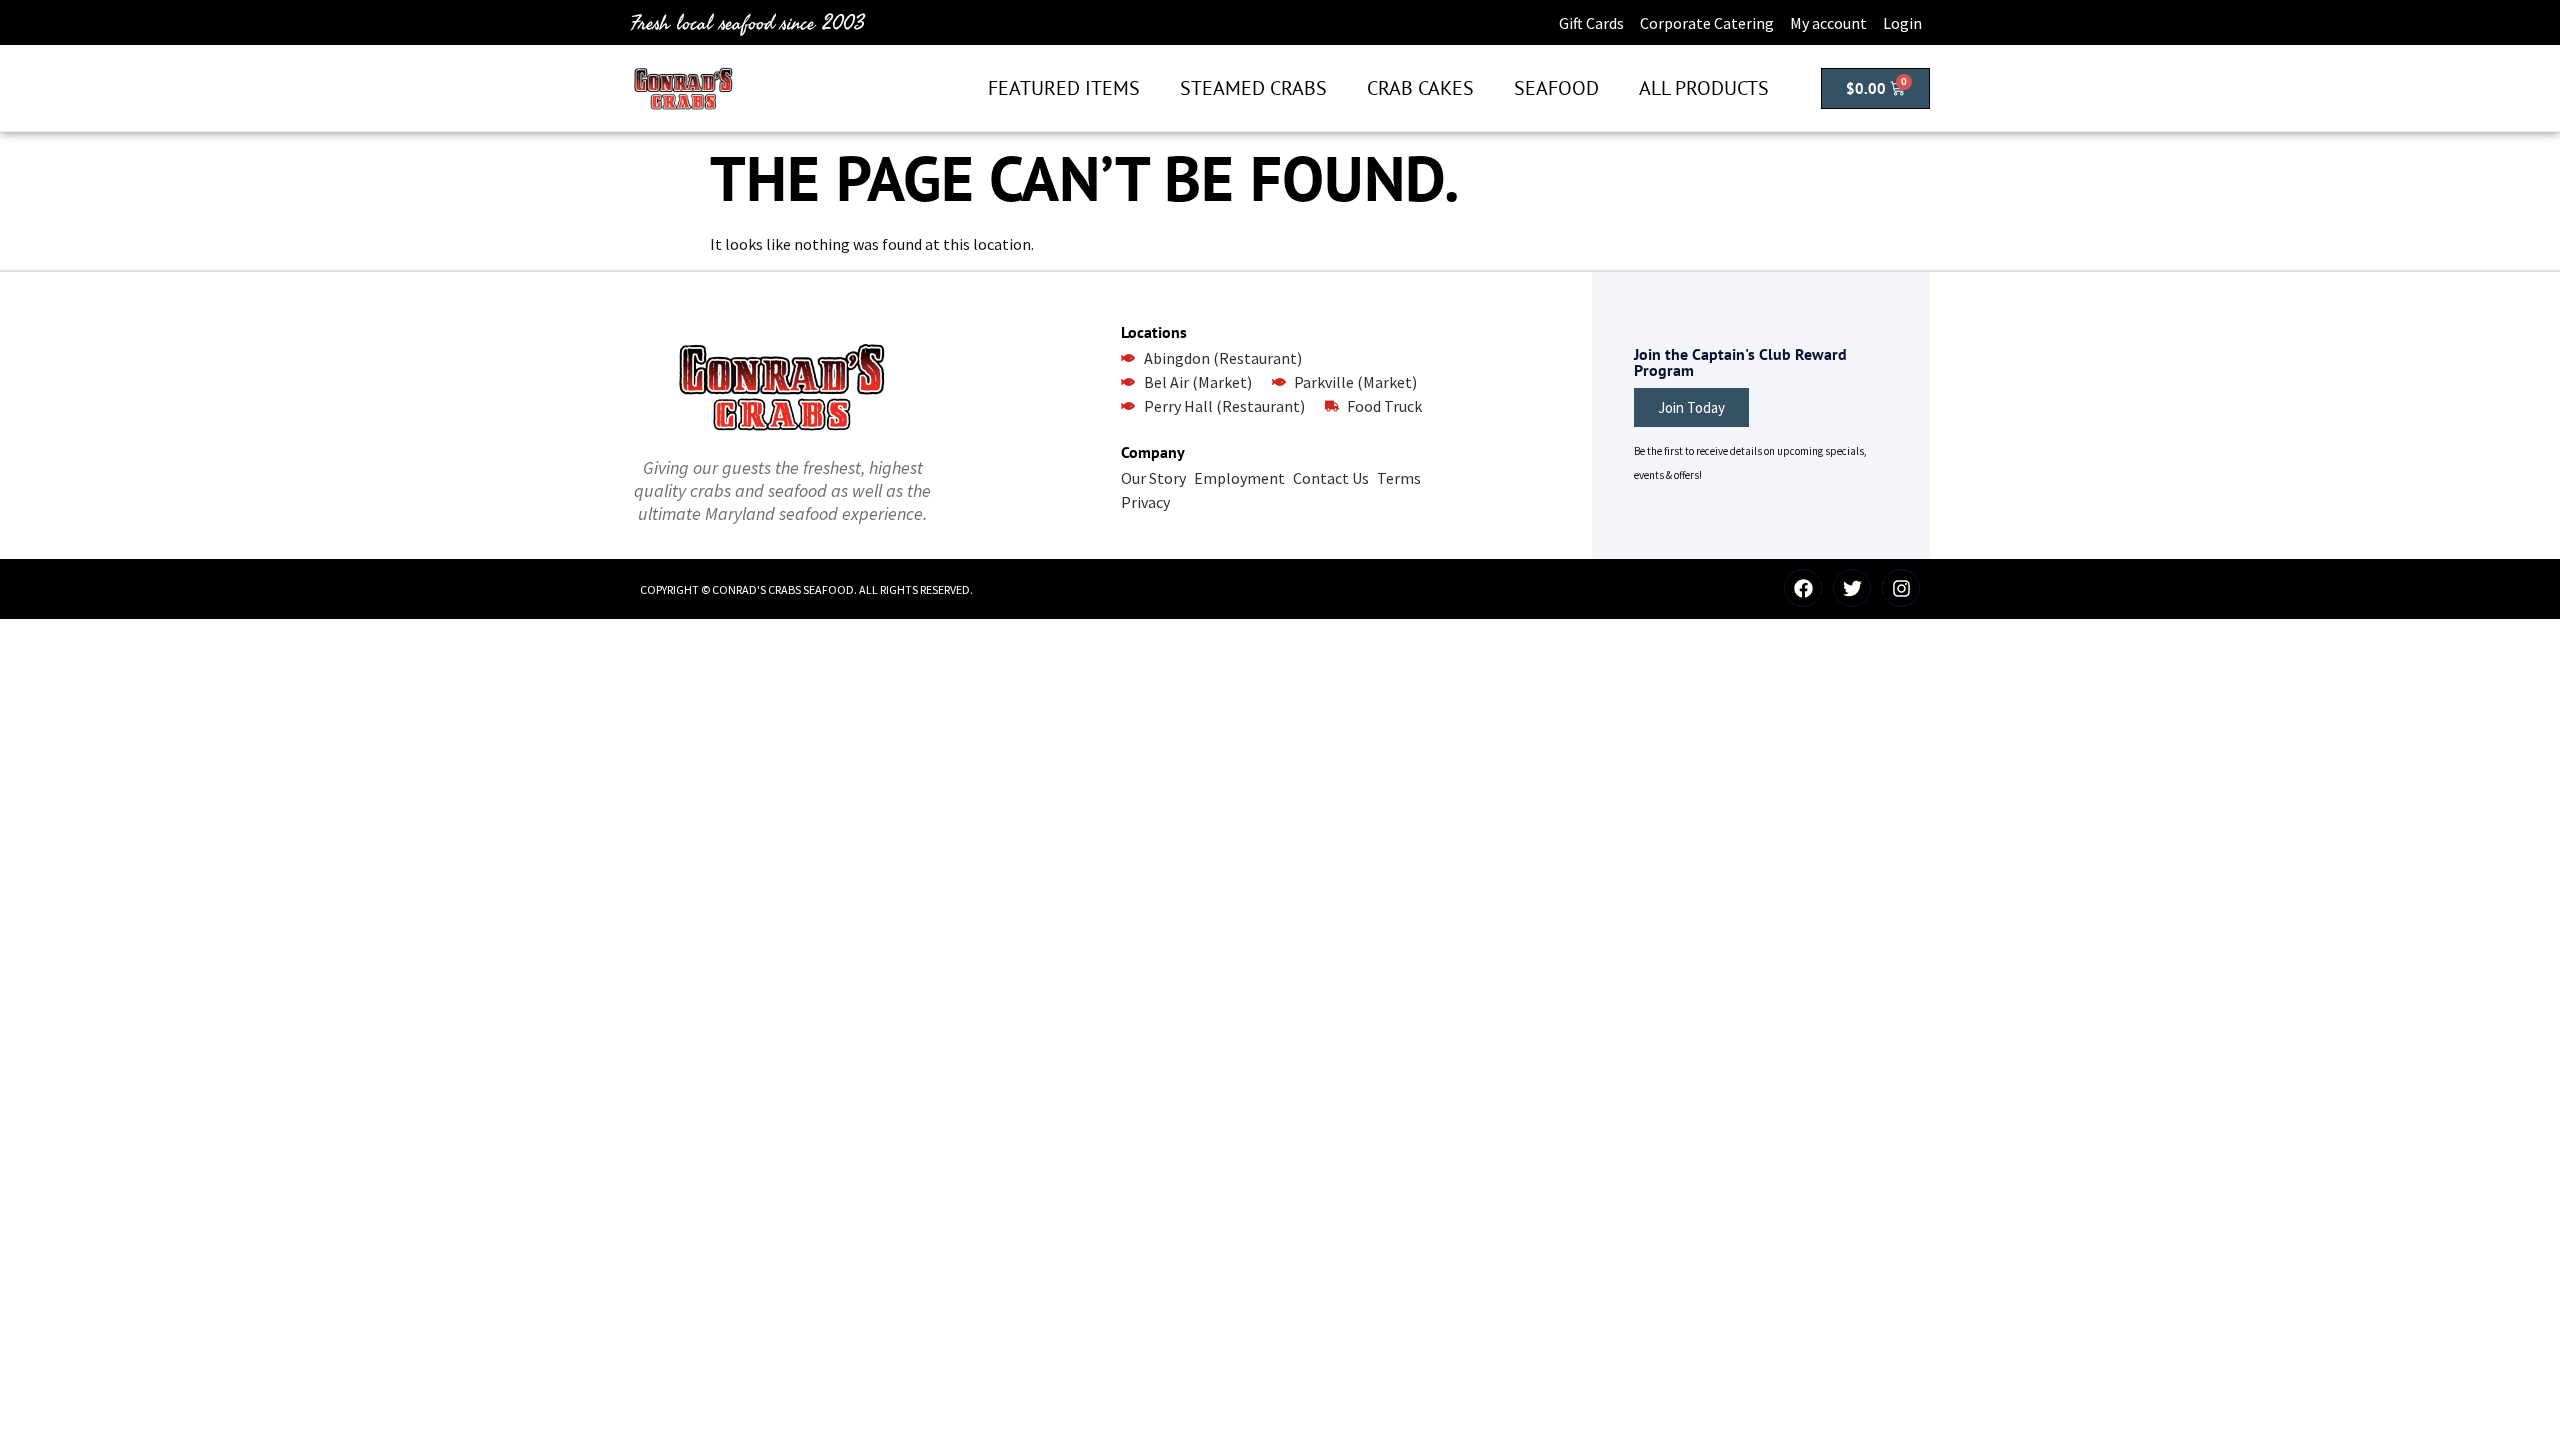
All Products (1704, 88)
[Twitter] (1852, 588)
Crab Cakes (1420, 88)
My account (1828, 23)
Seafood (1556, 88)
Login (1902, 23)
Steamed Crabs (1253, 88)
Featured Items (1064, 88)
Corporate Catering (1707, 23)
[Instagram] (1901, 588)
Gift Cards (1591, 23)
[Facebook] (1803, 588)
